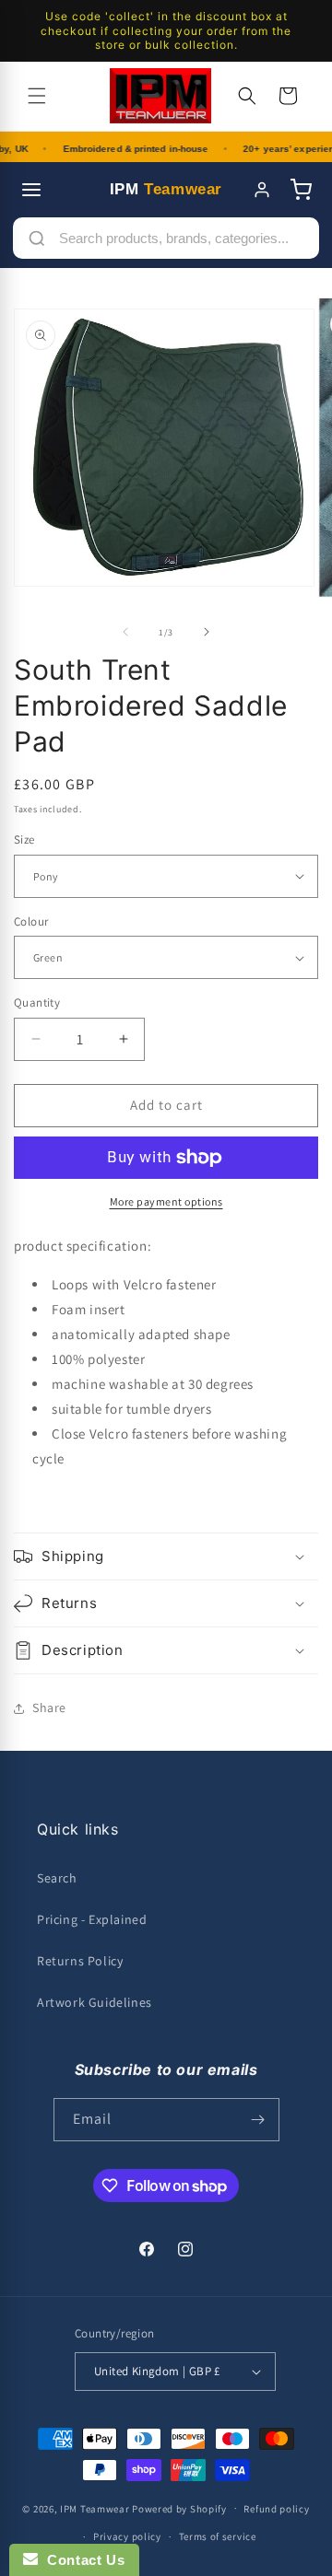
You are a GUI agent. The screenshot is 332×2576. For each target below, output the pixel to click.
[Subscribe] (258, 2120)
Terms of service (218, 2536)
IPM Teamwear (95, 2508)
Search (57, 1878)
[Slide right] (207, 632)
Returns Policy (80, 1961)
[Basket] (301, 190)
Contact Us (81, 2560)
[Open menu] (31, 190)
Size (24, 839)
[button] (37, 96)
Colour (31, 921)
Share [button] (49, 1708)
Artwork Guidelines (95, 2002)
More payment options (166, 1201)
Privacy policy (127, 2536)
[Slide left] (125, 632)
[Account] (262, 190)
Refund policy (276, 2509)
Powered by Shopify (179, 2508)
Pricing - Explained (92, 1919)
